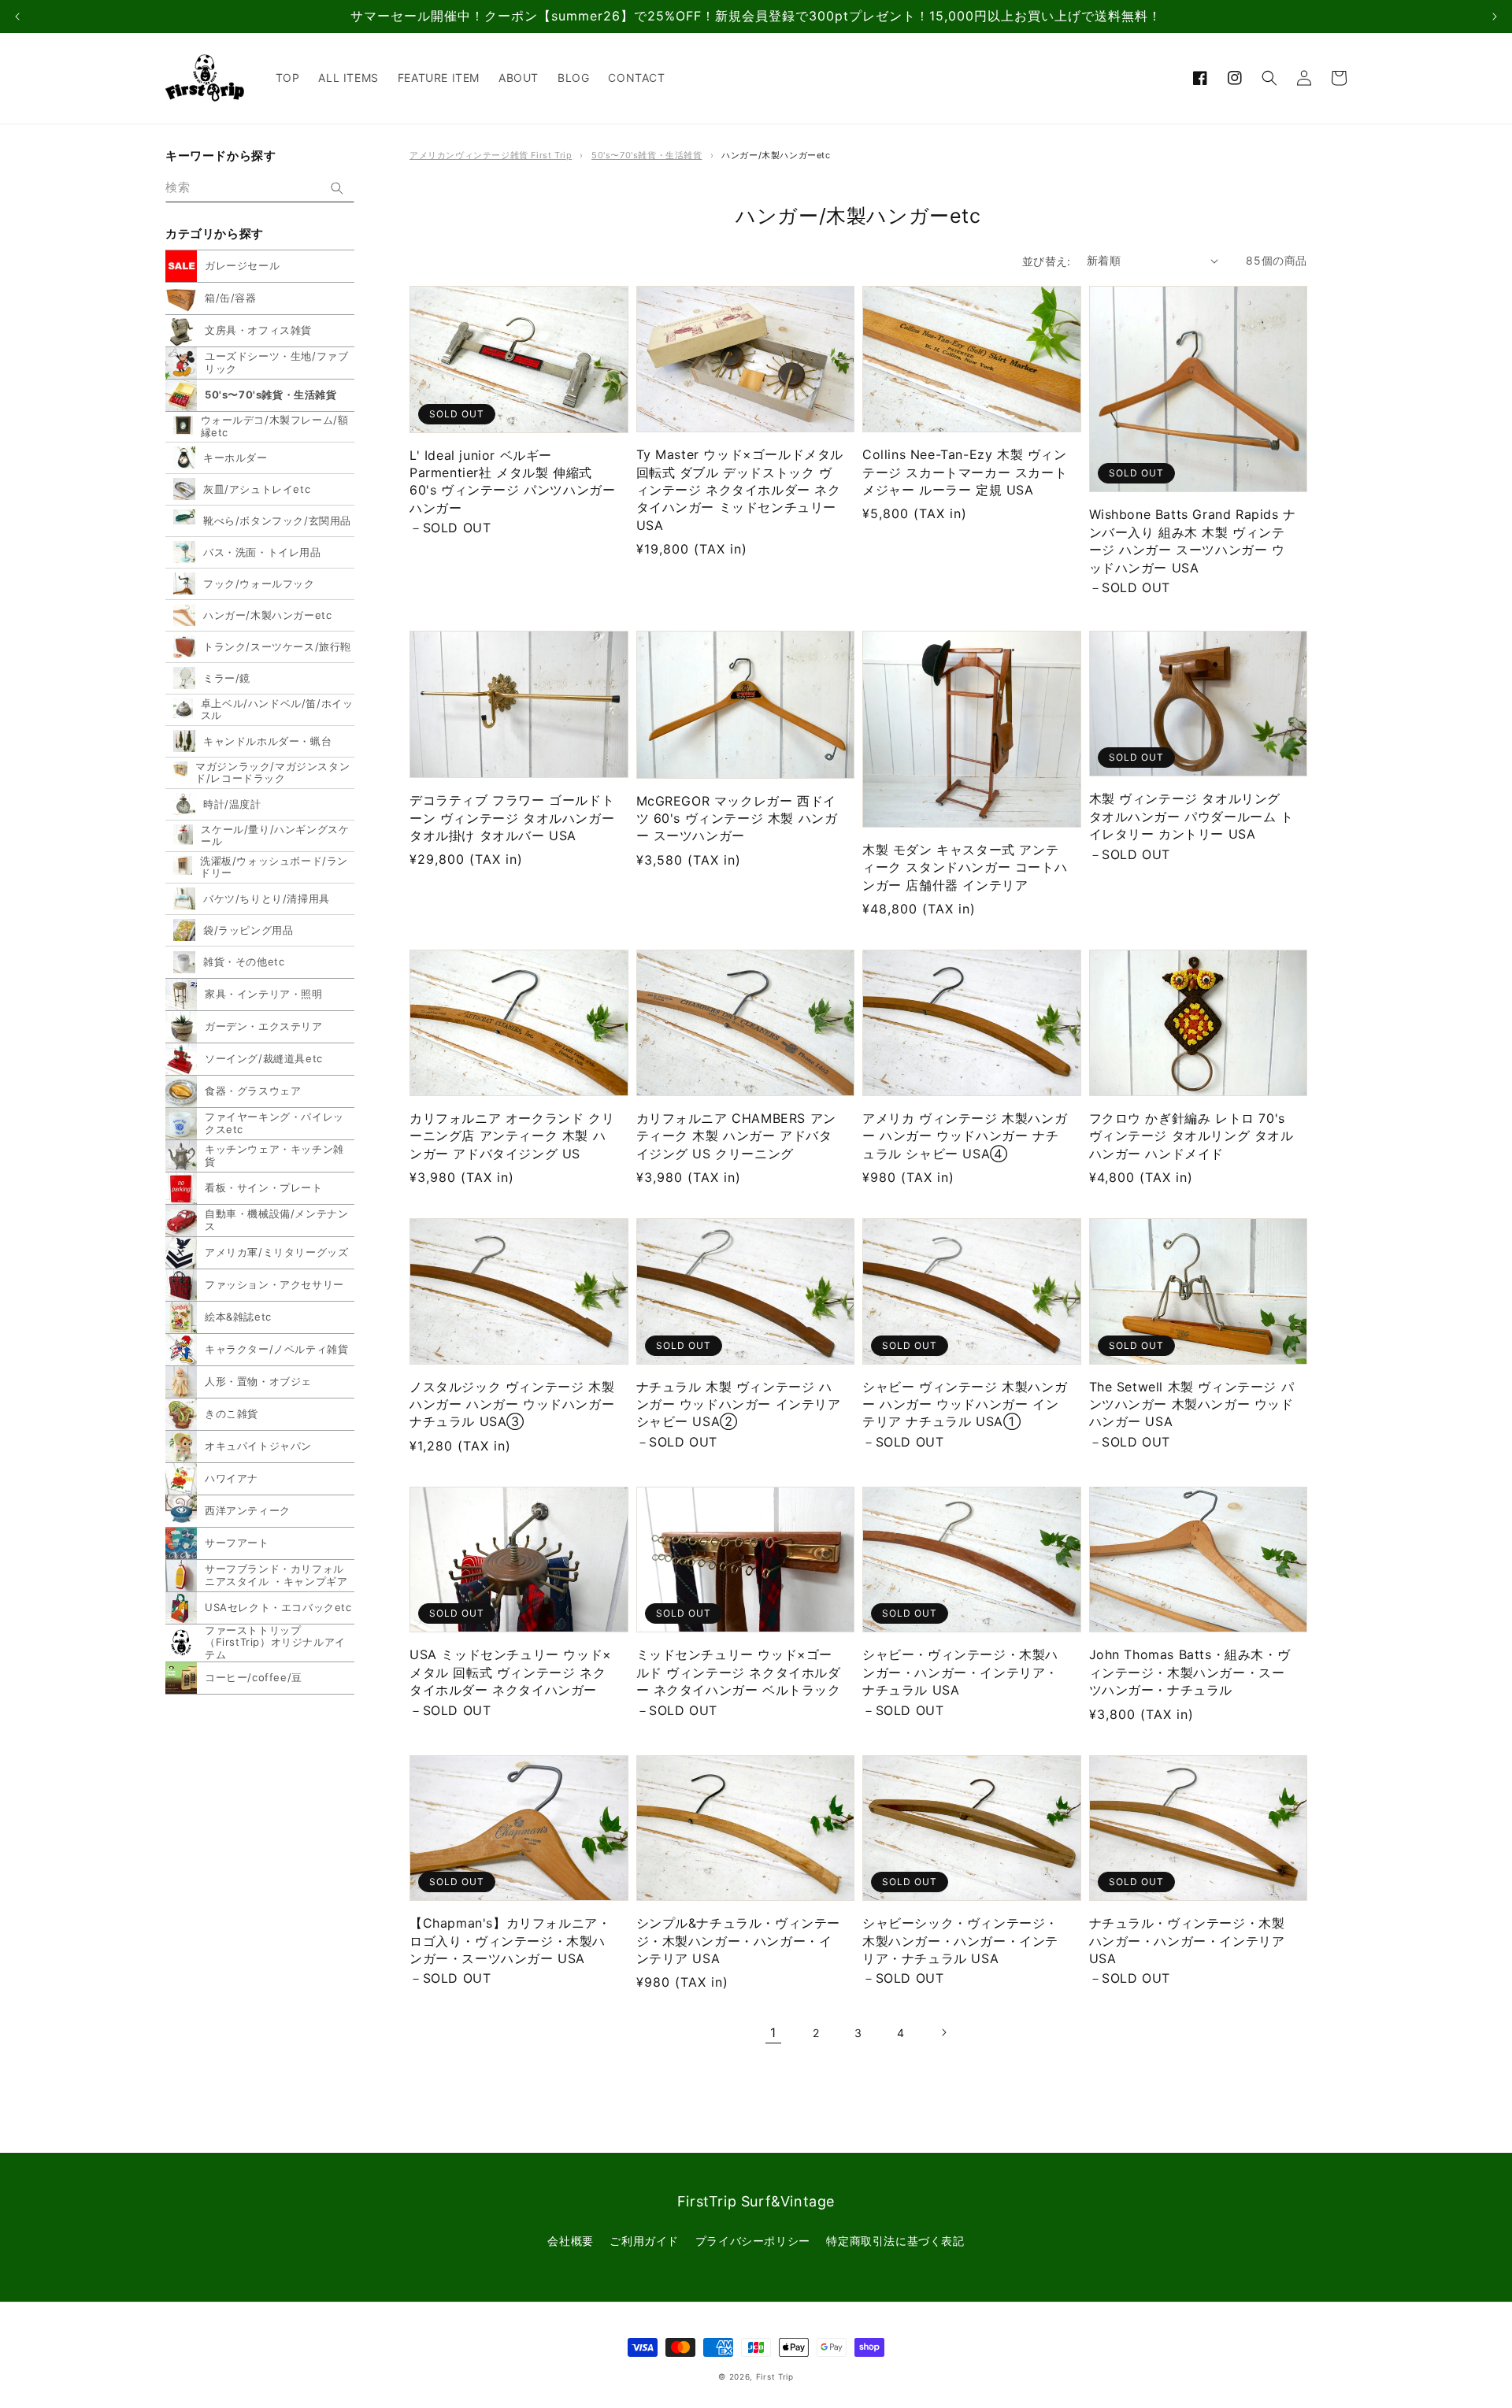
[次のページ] (943, 2032)
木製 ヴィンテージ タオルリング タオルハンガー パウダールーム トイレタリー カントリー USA (1191, 816)
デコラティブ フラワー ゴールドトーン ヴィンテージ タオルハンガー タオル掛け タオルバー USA (512, 818)
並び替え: (1047, 261)
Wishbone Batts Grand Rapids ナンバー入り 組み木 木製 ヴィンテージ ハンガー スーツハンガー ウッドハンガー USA (1193, 541)
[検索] (337, 188)
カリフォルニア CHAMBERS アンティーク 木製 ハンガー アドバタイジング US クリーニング (736, 1136)
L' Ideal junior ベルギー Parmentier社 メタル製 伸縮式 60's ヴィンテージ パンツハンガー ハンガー (512, 482)
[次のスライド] (1495, 17)
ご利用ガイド (644, 2241)
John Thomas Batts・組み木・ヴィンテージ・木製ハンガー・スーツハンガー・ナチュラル (1190, 1672)
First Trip (775, 2377)
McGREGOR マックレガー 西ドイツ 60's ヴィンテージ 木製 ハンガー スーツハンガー (737, 819)
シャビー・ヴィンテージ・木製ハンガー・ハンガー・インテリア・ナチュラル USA (960, 1672)
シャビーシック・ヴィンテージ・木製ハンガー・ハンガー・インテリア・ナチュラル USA (960, 1941)
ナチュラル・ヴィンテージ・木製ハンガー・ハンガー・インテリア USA (1187, 1941)
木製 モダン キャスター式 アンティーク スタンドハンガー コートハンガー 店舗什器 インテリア (965, 867)
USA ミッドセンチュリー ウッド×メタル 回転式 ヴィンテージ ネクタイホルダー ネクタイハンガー (511, 1672)
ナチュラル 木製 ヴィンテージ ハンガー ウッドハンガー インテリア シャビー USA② (739, 1404)
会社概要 (570, 2241)
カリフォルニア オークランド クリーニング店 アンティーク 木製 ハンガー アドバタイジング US (512, 1136)
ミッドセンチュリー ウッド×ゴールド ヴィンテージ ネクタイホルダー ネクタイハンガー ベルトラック (739, 1672)
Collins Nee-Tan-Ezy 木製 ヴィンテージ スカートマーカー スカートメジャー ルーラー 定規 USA (965, 472)
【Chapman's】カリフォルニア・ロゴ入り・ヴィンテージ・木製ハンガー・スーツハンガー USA (510, 1941)
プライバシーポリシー (753, 2241)
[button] (1269, 78)
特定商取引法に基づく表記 (895, 2241)
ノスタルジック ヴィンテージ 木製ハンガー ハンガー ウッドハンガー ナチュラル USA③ (512, 1404)
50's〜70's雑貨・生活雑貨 (647, 155)
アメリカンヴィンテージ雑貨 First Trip (491, 155)
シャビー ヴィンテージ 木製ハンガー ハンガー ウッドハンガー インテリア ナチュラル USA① (965, 1404)
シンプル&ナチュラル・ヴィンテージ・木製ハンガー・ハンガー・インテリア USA (739, 1941)
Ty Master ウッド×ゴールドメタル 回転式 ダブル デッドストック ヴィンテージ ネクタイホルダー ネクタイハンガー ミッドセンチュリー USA (740, 490)
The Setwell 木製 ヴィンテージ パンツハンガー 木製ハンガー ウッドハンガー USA (1192, 1404)
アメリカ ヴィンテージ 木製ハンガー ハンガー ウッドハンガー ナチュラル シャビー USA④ (965, 1136)
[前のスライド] (17, 17)
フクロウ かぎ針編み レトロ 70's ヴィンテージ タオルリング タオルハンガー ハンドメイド (1191, 1136)
